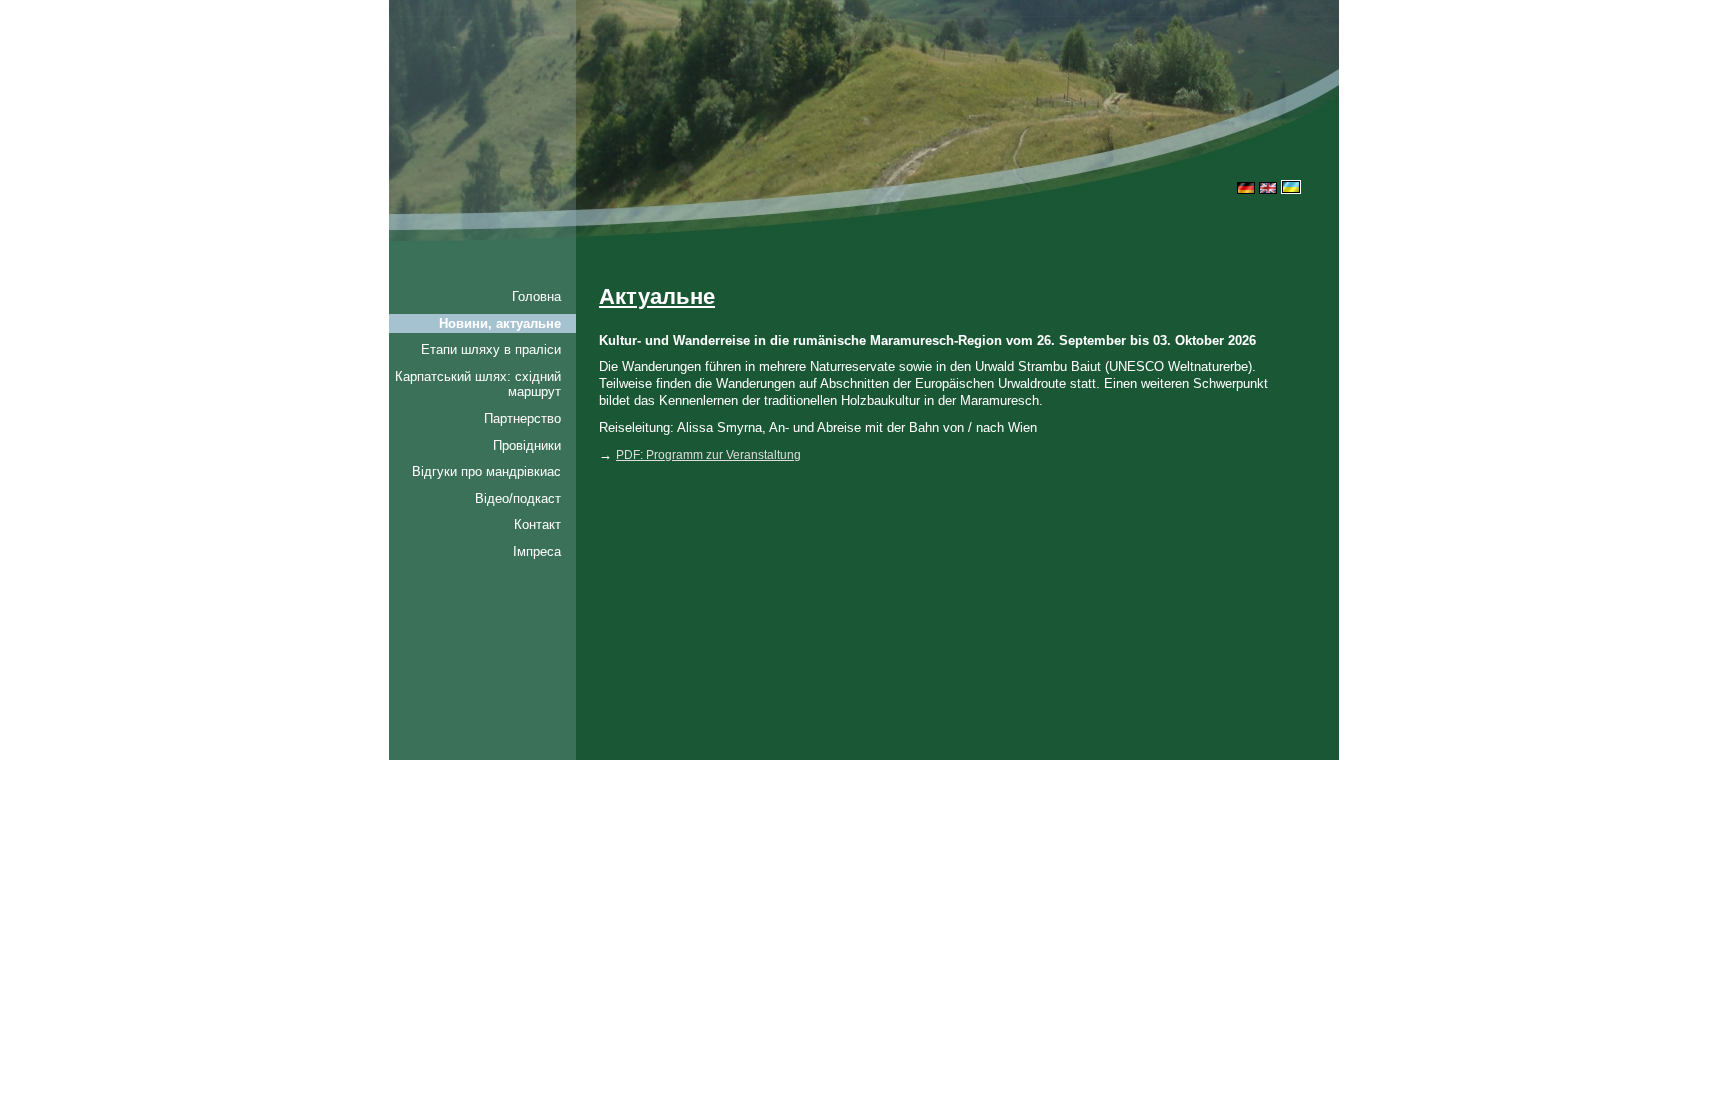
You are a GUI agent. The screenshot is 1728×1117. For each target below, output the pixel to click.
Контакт (537, 524)
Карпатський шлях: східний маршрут (478, 384)
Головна (536, 296)
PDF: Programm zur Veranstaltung (708, 455)
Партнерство (522, 418)
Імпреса (537, 551)
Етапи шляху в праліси (491, 349)
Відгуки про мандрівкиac (486, 471)
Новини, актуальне (500, 323)
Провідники (527, 445)
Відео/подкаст (518, 498)
